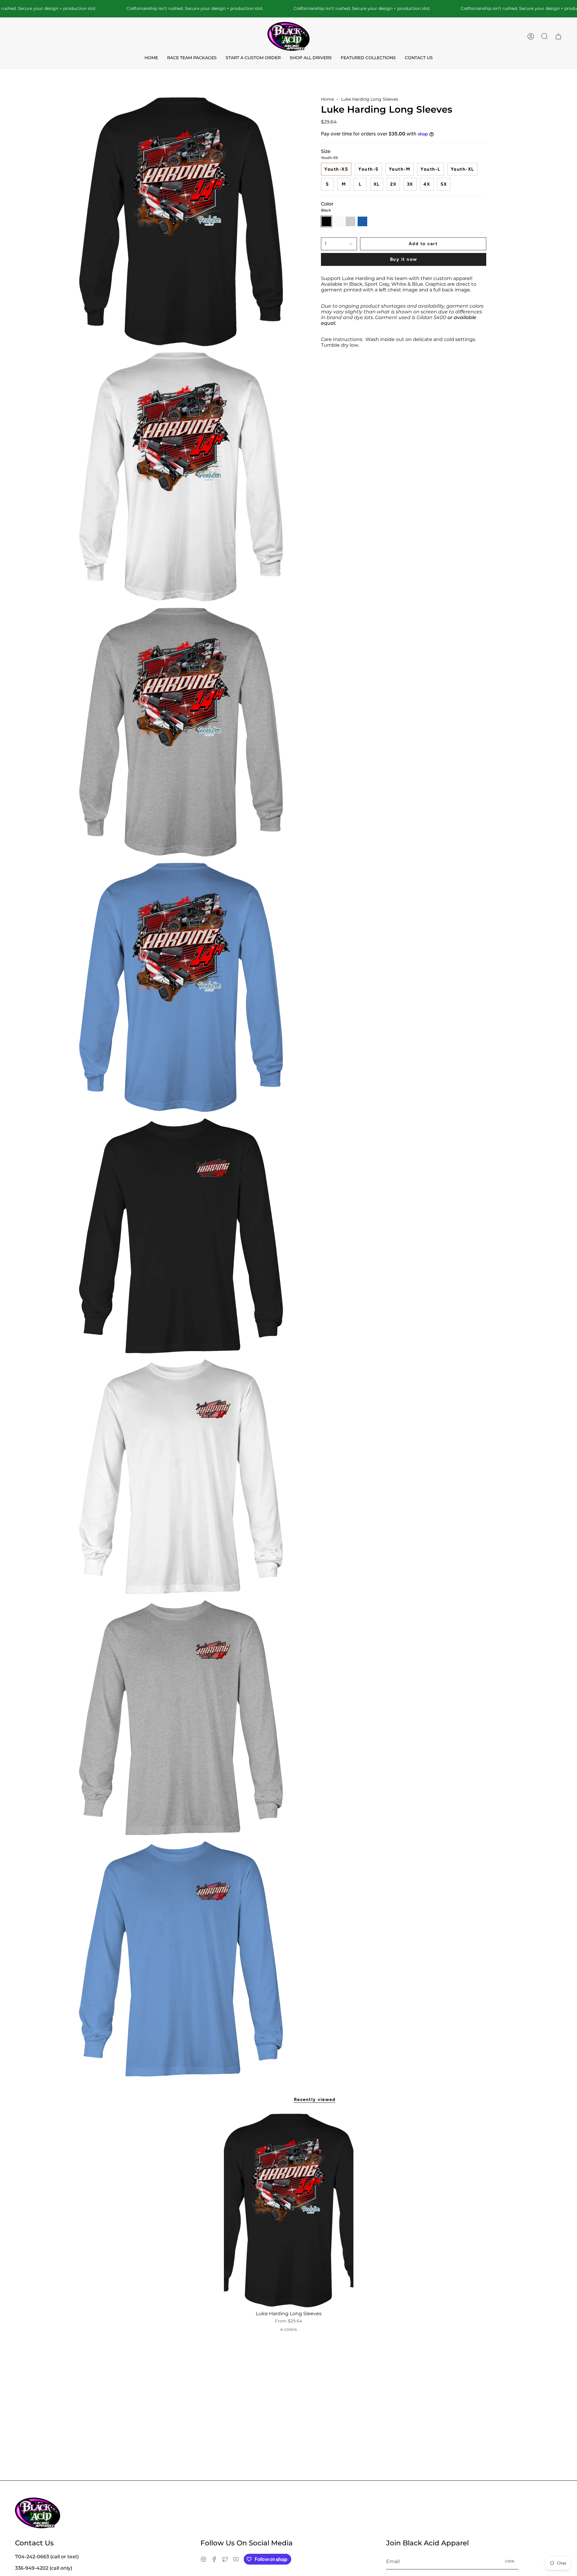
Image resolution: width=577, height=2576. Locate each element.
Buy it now (404, 259)
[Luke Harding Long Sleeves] (289, 2211)
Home (327, 99)
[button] (545, 36)
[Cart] (558, 36)
